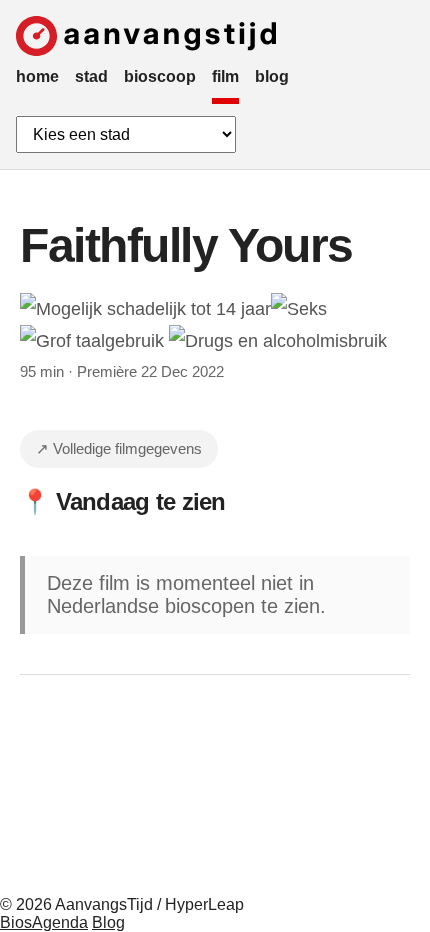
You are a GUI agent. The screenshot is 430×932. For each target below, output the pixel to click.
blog (272, 76)
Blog (108, 922)
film (225, 76)
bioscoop (160, 76)
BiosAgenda (44, 922)
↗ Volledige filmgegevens (119, 448)
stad (91, 76)
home (37, 76)
